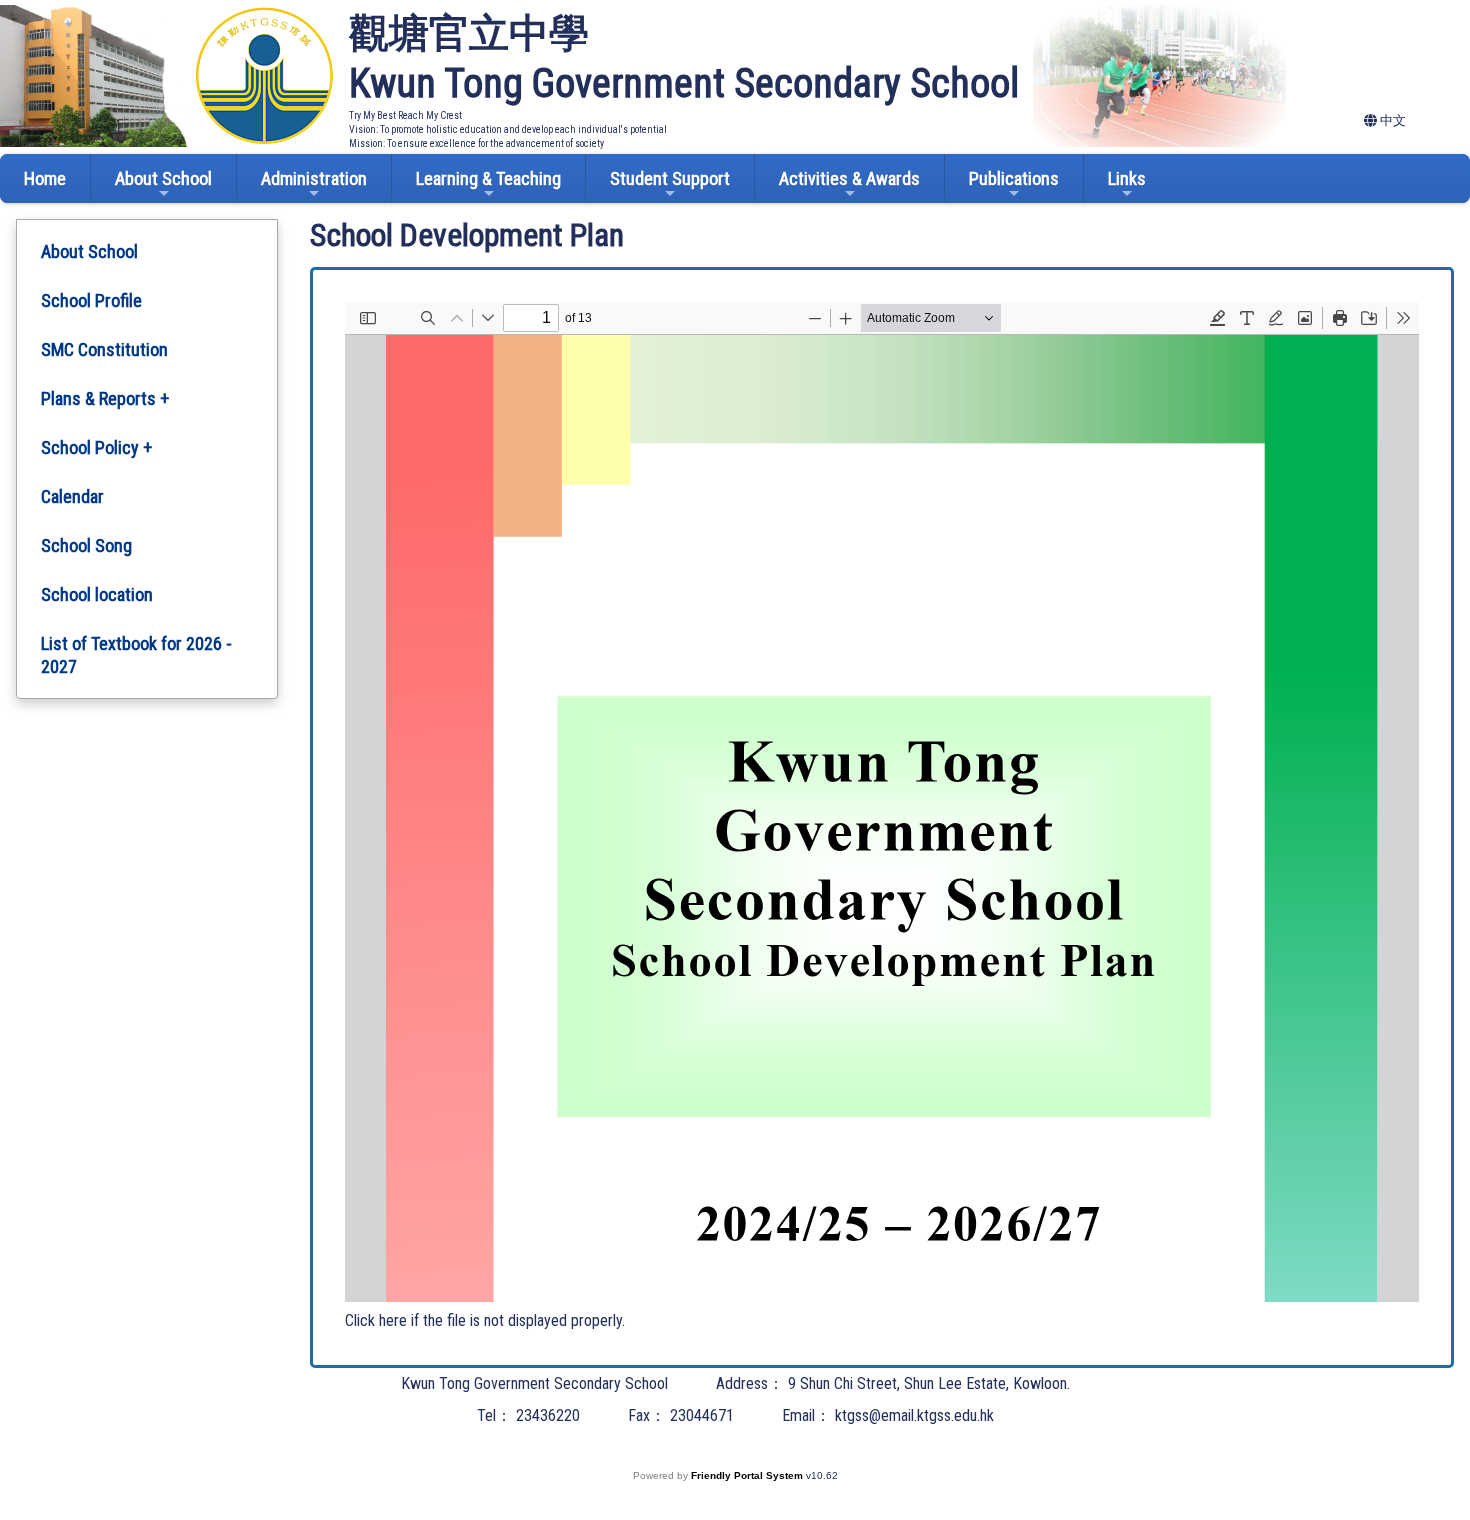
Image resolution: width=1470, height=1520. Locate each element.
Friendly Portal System (748, 1475)
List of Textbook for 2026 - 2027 (136, 655)
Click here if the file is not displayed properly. (485, 1320)
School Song (86, 545)
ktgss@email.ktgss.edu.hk (914, 1415)
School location (97, 594)
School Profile (91, 300)
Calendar (72, 496)
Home (45, 178)
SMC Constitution (104, 349)
